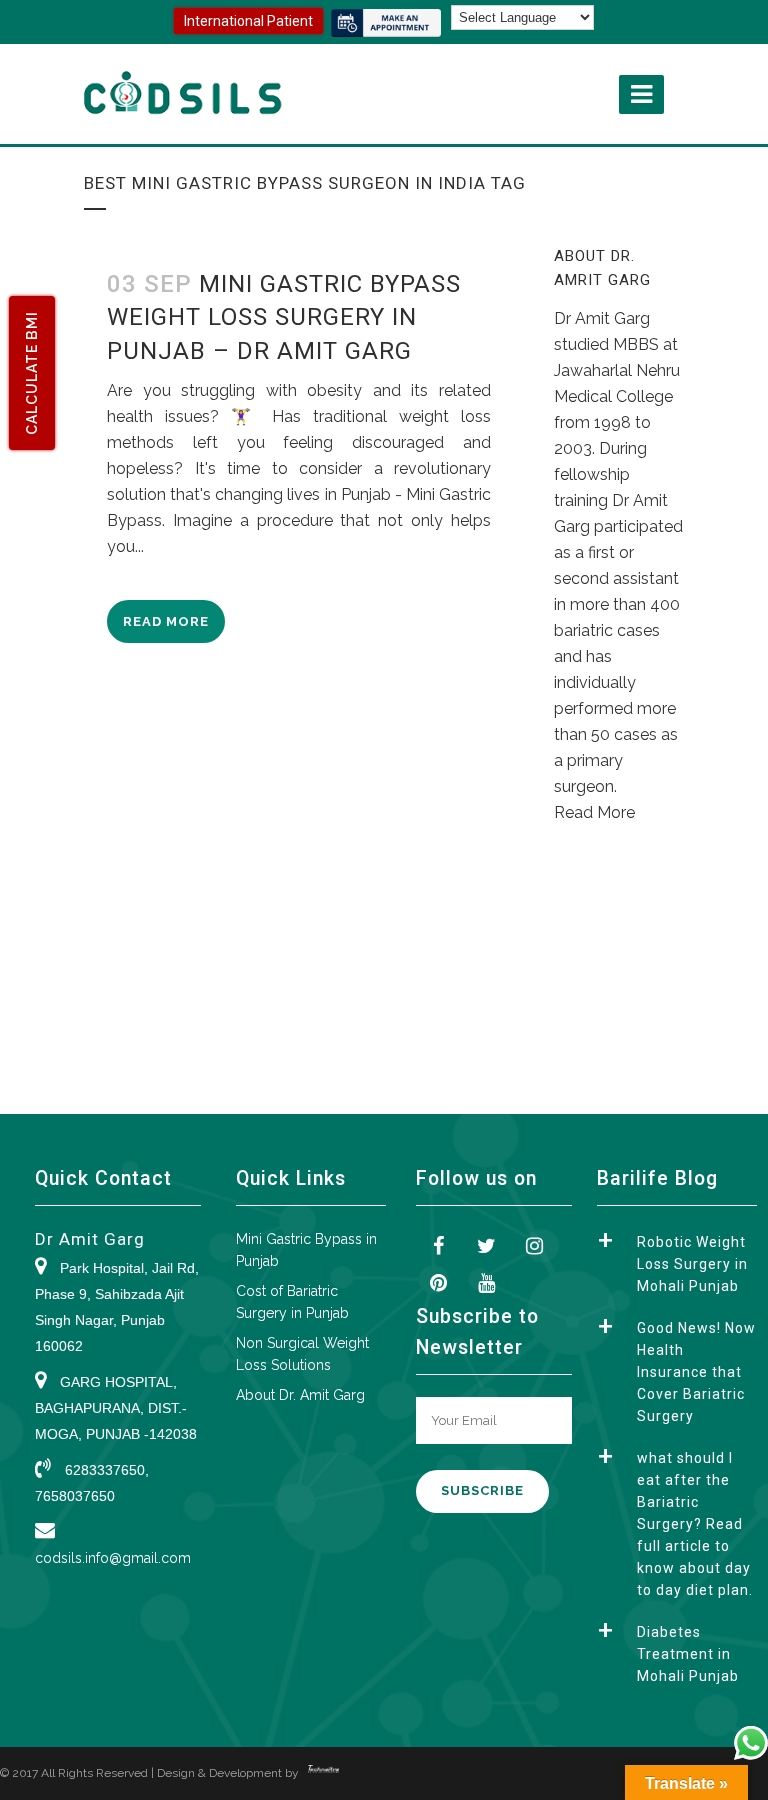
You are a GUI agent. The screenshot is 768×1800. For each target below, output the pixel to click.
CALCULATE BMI (32, 373)
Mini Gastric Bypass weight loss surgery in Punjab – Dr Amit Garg (284, 317)
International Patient (248, 21)
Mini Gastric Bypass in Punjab (306, 1250)
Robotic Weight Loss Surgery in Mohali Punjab (692, 1264)
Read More (166, 621)
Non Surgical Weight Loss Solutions (302, 1354)
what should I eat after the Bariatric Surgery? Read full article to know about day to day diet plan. (695, 1524)
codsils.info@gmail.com (113, 1558)
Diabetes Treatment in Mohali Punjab (688, 1654)
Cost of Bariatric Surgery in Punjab (292, 1302)
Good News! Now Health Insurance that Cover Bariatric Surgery (696, 1372)
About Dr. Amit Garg (300, 1395)
